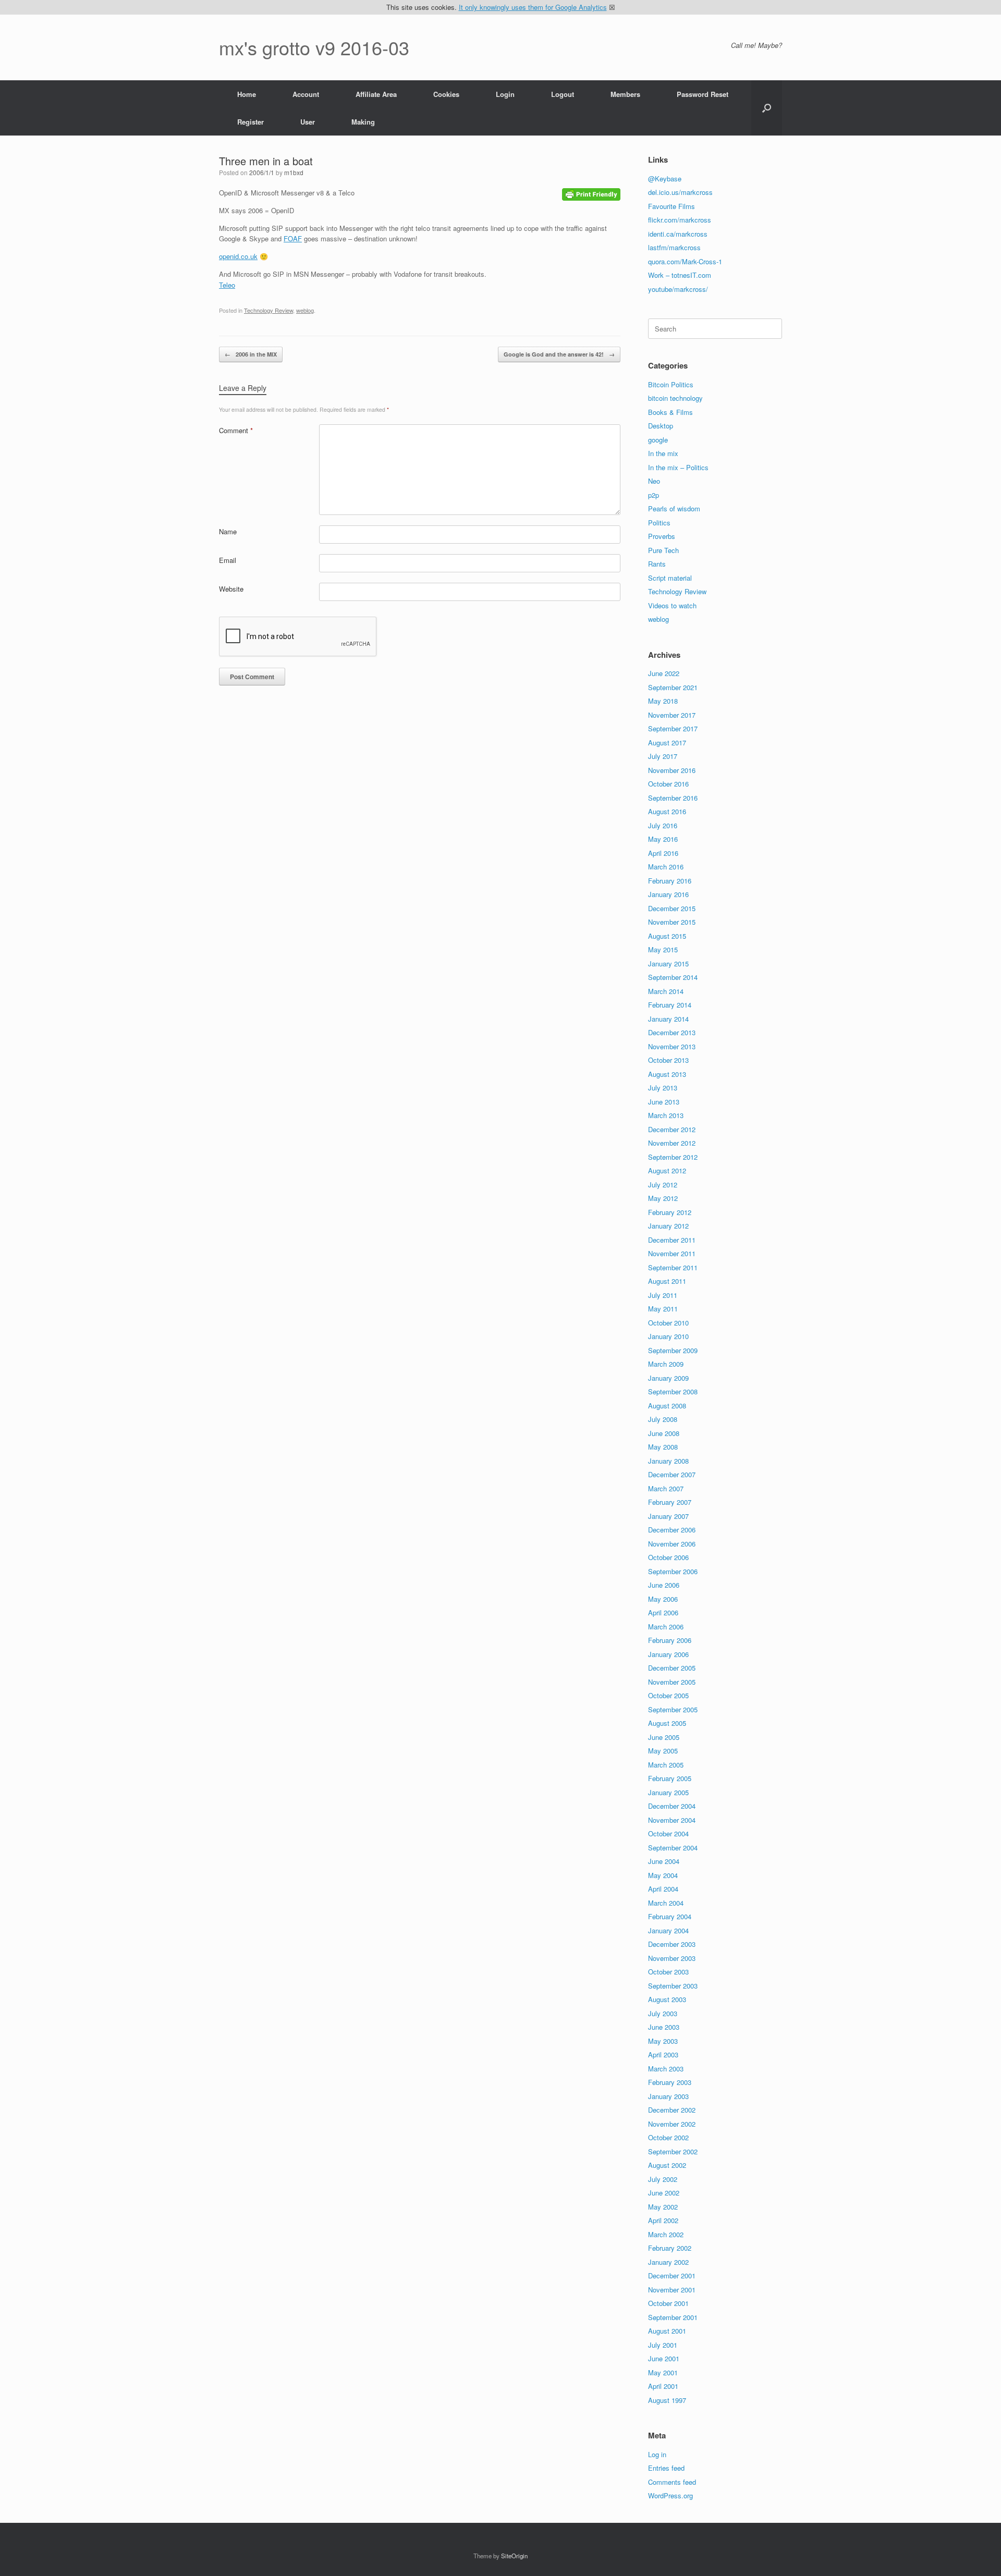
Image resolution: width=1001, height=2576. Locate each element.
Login (505, 94)
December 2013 (672, 1032)
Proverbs (662, 536)
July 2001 (663, 2345)
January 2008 (668, 1461)
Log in (657, 2454)
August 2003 (667, 1999)
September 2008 (673, 1391)
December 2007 (672, 1474)
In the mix (663, 453)
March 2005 (666, 1765)
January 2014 (668, 1019)
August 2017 (667, 743)
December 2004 (672, 1806)
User (308, 122)
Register (251, 122)
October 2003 (668, 1972)
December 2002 (672, 2110)
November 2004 (672, 1820)
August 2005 (667, 1723)
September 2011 (673, 1267)
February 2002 (670, 2248)
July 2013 (663, 1088)
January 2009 (668, 1378)
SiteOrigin (514, 2556)
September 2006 (673, 1571)
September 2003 (673, 1986)
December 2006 (672, 1530)
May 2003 (663, 2041)
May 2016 (663, 839)
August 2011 (667, 1281)
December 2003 (672, 1944)
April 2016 (663, 853)
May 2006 (663, 1599)
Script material (670, 578)
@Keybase (665, 179)
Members (625, 94)
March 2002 (666, 2234)
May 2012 (663, 1198)
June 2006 (664, 1585)
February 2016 (670, 881)
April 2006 (663, 1612)
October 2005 (668, 1695)
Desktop (661, 426)
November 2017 (672, 715)
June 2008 (664, 1433)
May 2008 (663, 1447)
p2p (654, 495)
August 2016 (667, 811)
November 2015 (672, 922)
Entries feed (666, 2468)
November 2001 (672, 2290)
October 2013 (668, 1060)
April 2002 (663, 2220)
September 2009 (673, 1350)
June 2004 (664, 1861)
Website (231, 589)
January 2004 (668, 1930)
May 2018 (663, 701)
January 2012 (668, 1226)
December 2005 (672, 1668)
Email (228, 560)
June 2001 (664, 2358)
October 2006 (668, 1557)
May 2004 (663, 1875)
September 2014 (673, 977)
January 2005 (668, 1792)
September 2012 (673, 1157)
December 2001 (672, 2276)
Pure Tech (663, 550)
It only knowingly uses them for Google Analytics (533, 7)
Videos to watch (672, 605)
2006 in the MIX (251, 354)
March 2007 (666, 1488)
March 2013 (666, 1115)
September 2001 (673, 2317)
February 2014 (670, 1005)
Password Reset (703, 94)
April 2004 (663, 1889)
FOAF (293, 238)
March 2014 (666, 991)
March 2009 (666, 1364)
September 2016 (673, 798)
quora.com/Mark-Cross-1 (685, 261)
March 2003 (666, 2069)
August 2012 (667, 1170)
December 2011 (672, 1240)
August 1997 (667, 2400)
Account (306, 94)
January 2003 (668, 2096)
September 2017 (673, 728)
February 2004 (670, 1916)
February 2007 (670, 1502)
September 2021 (673, 687)
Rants (657, 564)
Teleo (227, 285)
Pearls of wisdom (674, 508)
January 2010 (668, 1336)
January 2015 (668, 964)
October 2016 (668, 784)
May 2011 (663, 1309)
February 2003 (670, 2082)
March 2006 (666, 1627)
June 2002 (664, 2193)
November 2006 (672, 1544)
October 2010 (668, 1323)
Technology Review (268, 310)
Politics (659, 523)
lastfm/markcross (674, 247)
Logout (563, 94)
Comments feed (672, 2482)
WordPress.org (670, 2495)
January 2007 (668, 1516)
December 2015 (672, 908)
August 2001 (667, 2331)
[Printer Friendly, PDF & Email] (591, 193)
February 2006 (670, 1640)
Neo (654, 481)
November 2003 (672, 1958)
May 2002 (663, 2207)
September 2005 (673, 1709)
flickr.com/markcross (680, 220)
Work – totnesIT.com (680, 275)
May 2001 (663, 2372)
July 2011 (663, 1295)
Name (228, 531)
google (658, 440)
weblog (305, 310)
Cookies (446, 94)
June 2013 (664, 1102)
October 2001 (668, 2303)
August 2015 (667, 936)
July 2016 (663, 825)
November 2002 (672, 2124)
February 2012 (670, 1212)
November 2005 (672, 1682)
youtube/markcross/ (678, 289)
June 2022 (664, 673)
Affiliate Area (376, 94)
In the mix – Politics (678, 467)
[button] (767, 108)
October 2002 (668, 2137)
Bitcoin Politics (671, 384)
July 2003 (663, 2013)
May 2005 (663, 1751)
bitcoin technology (675, 398)
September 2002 (673, 2151)
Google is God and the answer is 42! (559, 354)
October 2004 (668, 1833)
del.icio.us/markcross (680, 192)
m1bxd (294, 172)
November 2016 (672, 770)
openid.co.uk (238, 256)
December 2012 (672, 1129)
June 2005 (664, 1737)
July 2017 (663, 756)
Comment (236, 430)
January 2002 (668, 2262)
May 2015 (663, 949)
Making (363, 122)
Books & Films (670, 412)
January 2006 (668, 1654)
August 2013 (667, 1074)
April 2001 (663, 2386)
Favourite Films (672, 206)
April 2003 (663, 2054)
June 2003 (664, 2027)
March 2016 (666, 867)
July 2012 (663, 1185)
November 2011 (672, 1253)
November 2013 (672, 1046)
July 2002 (663, 2179)
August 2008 (667, 1406)
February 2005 (670, 1778)
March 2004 (666, 1903)
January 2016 (668, 894)
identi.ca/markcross (678, 234)
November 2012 (672, 1143)
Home (247, 94)
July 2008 (663, 1419)
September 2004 (673, 1848)
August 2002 (667, 2165)
